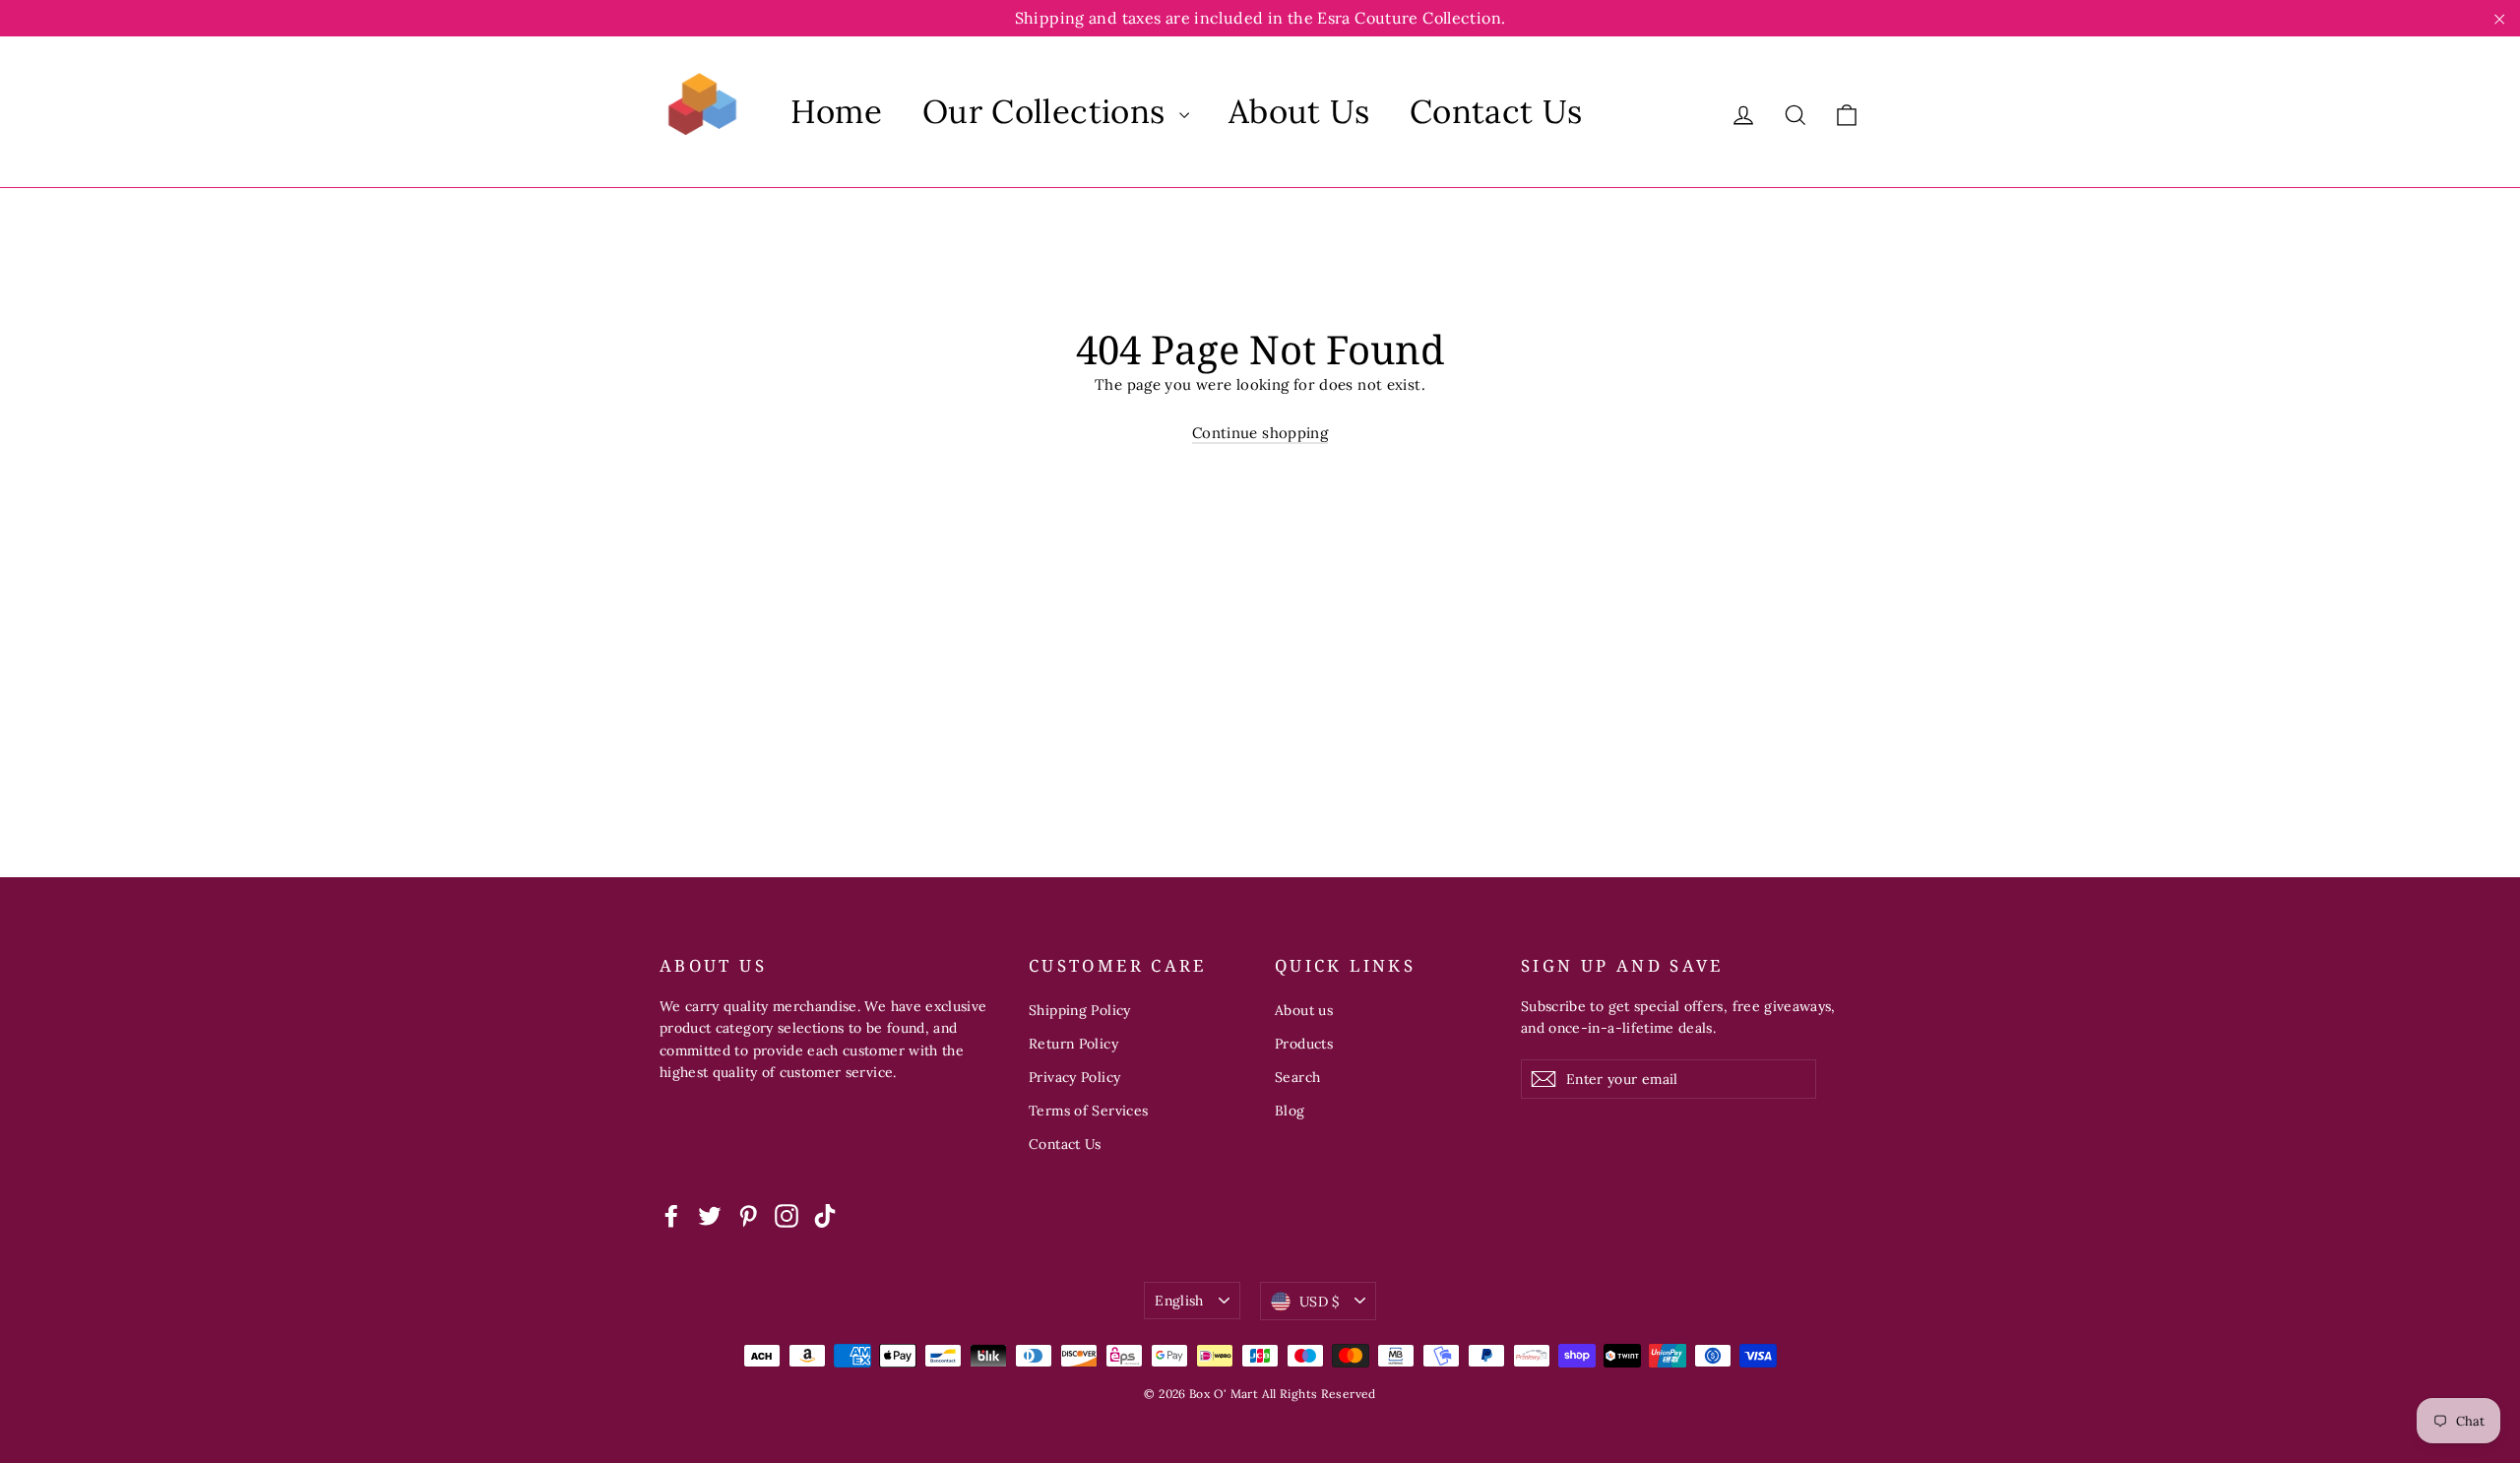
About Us (1299, 111)
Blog (1290, 1111)
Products (1304, 1044)
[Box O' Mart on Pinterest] (748, 1214)
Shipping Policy (1080, 1010)
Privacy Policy (1074, 1077)
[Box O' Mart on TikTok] (825, 1214)
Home (837, 111)
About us (1304, 1010)
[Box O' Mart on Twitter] (710, 1214)
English (1179, 1301)
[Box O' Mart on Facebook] (671, 1214)
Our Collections (1048, 111)
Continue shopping (1260, 433)
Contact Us (1496, 111)
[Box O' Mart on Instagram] (787, 1214)
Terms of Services (1088, 1111)
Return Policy (1073, 1044)
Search (1297, 1077)
